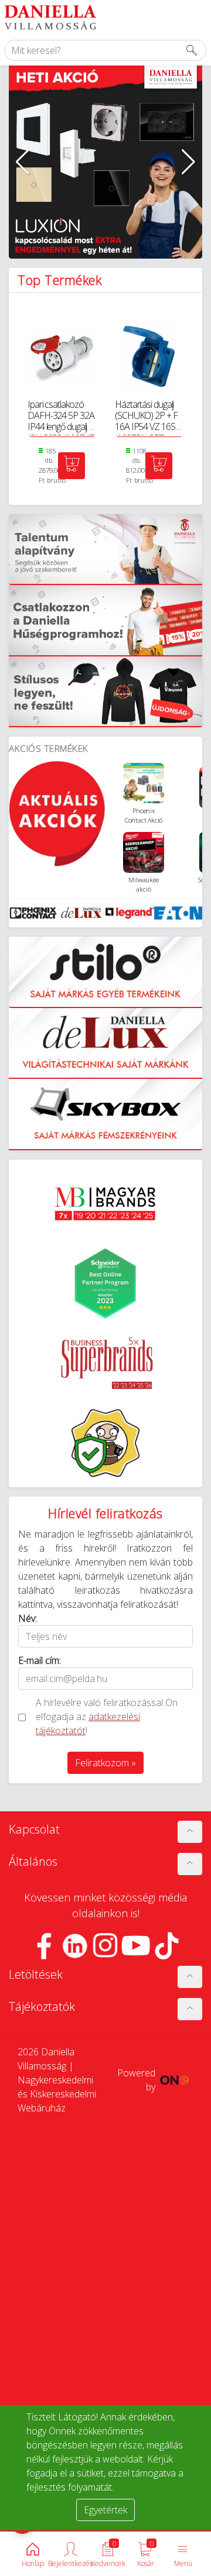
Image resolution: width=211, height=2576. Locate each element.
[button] (23, 162)
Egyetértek (105, 2510)
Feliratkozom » (105, 1763)
